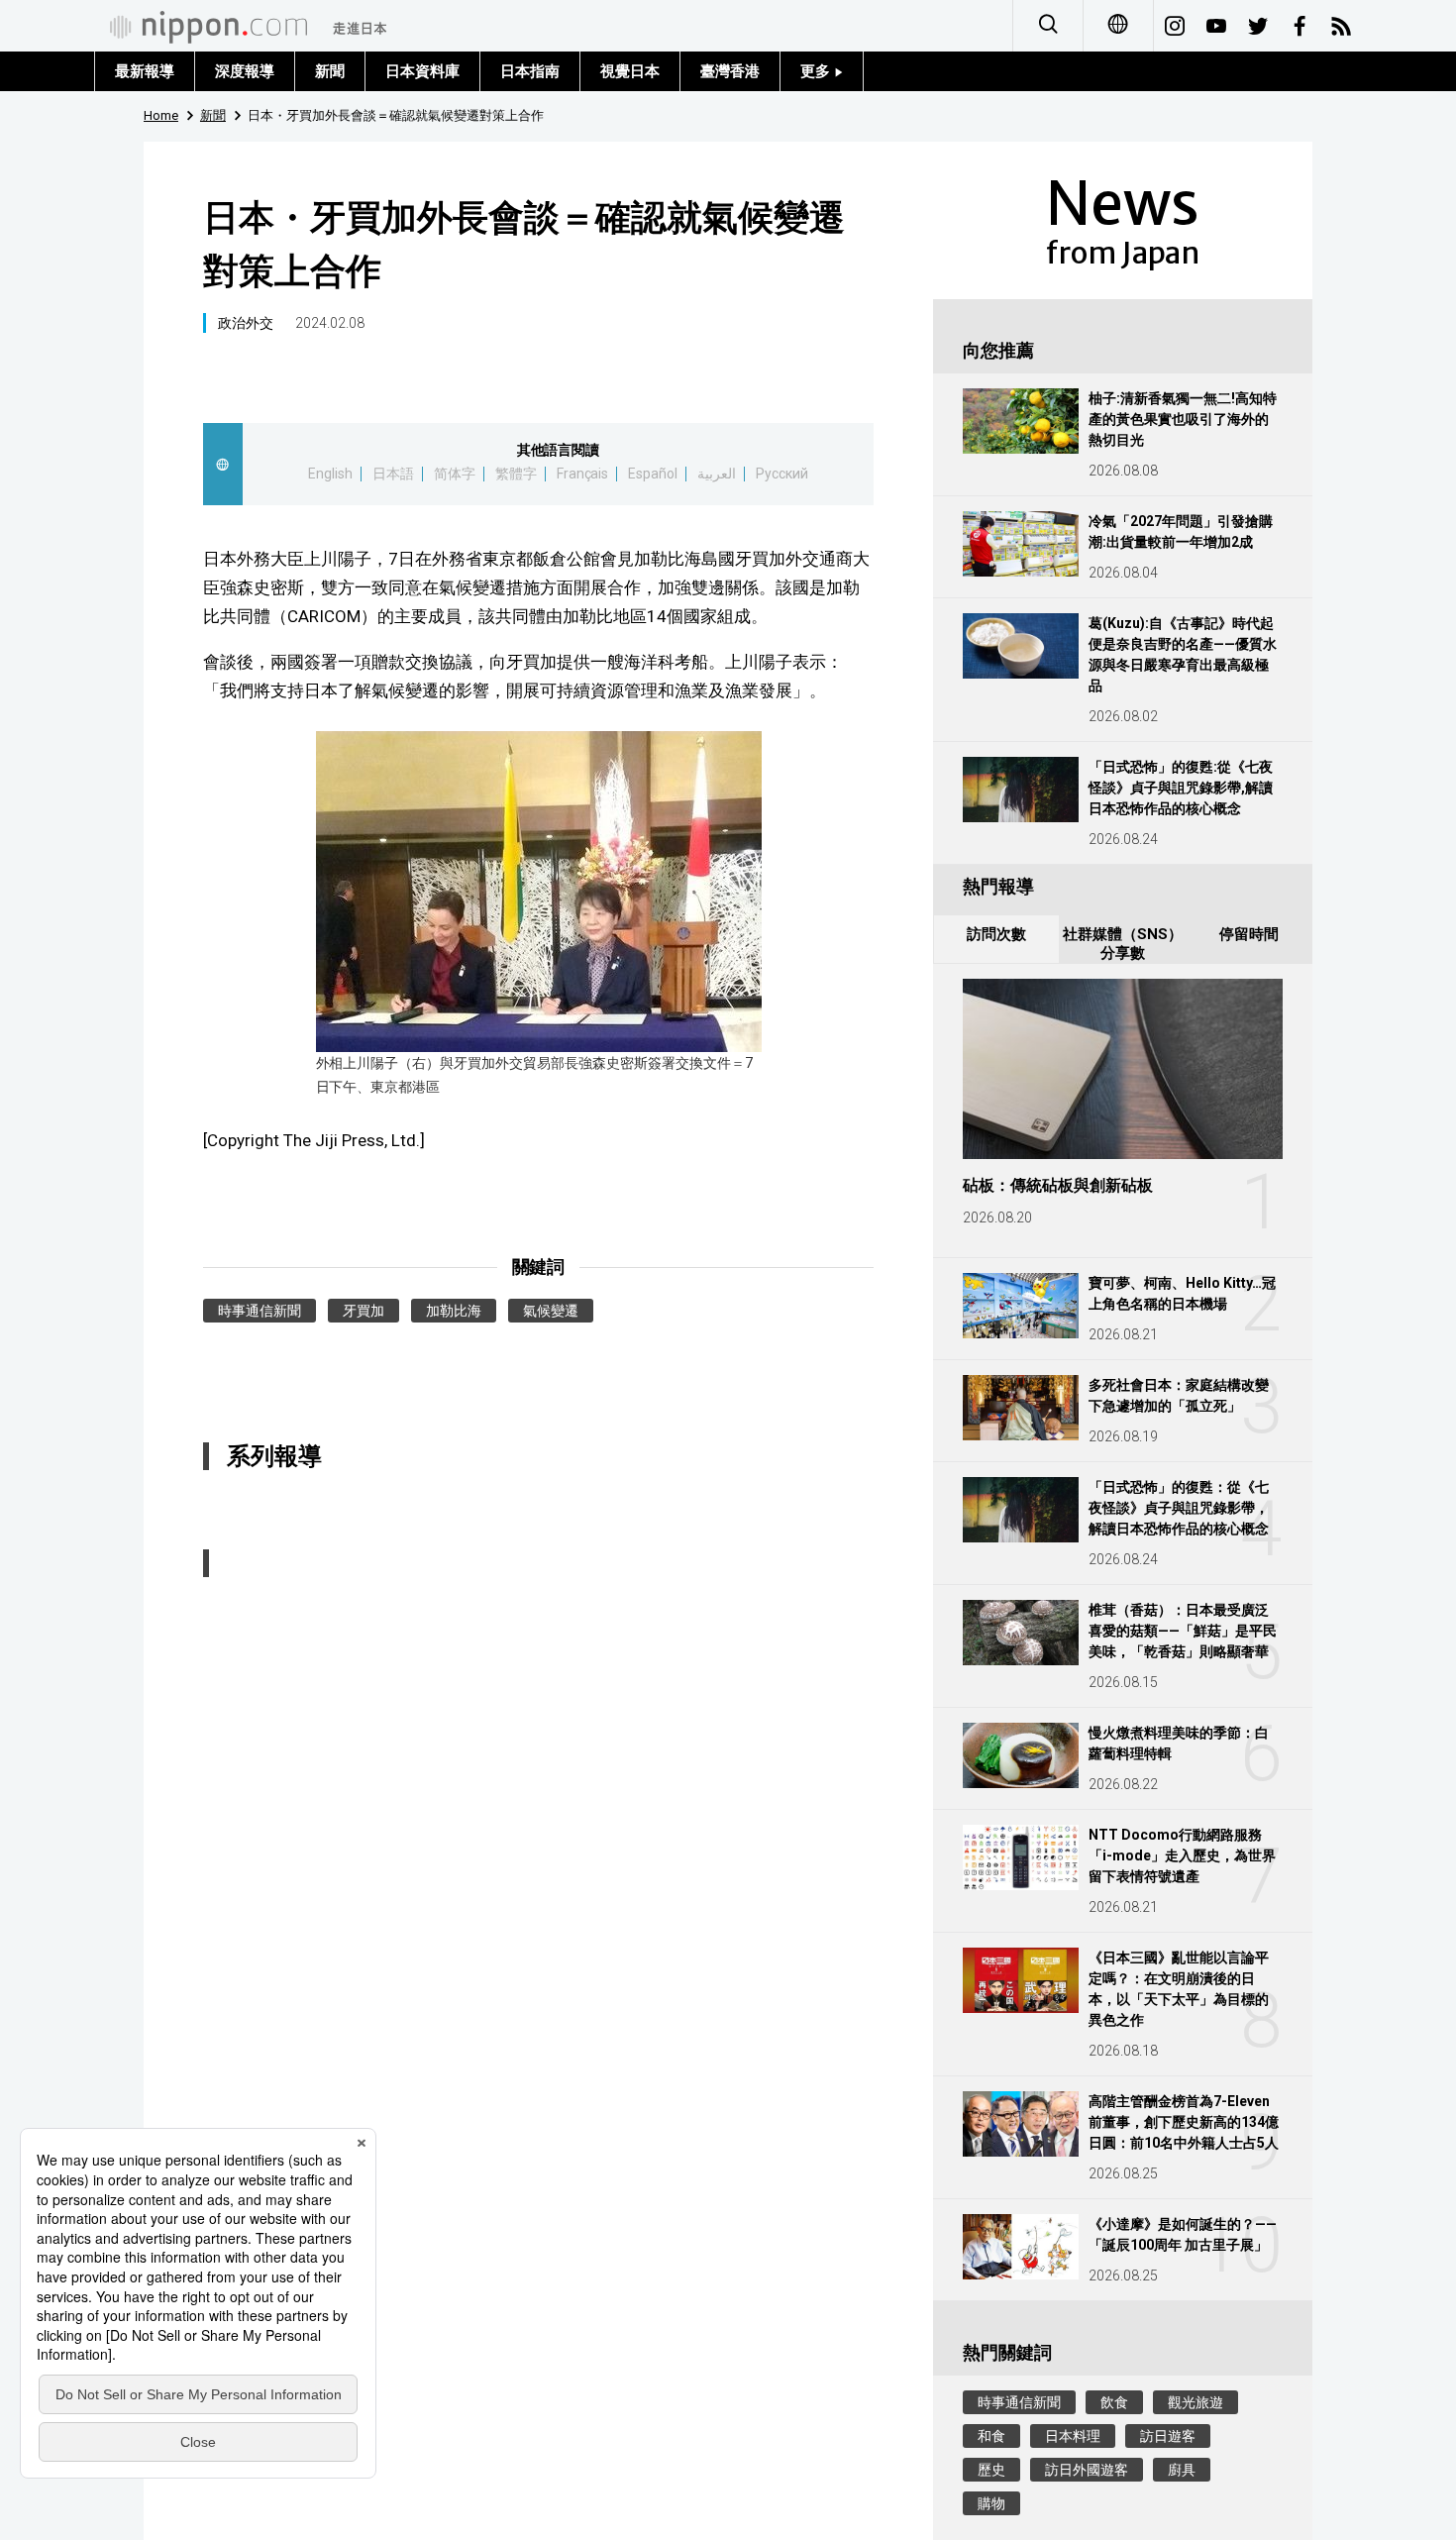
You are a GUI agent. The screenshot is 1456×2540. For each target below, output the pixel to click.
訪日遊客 (1168, 2436)
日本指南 (530, 71)
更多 (817, 71)
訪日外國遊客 (1087, 2470)
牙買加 (364, 1311)
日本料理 (1073, 2436)
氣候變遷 (551, 1311)
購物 (991, 2503)
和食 (991, 2436)
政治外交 (246, 323)
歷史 (991, 2470)
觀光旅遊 (1196, 2402)
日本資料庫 (422, 71)
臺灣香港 (730, 71)
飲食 (1114, 2402)
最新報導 (145, 71)
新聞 (330, 71)
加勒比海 (454, 1311)
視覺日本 (630, 71)
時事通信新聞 (260, 1311)
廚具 (1182, 2470)
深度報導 (245, 71)
